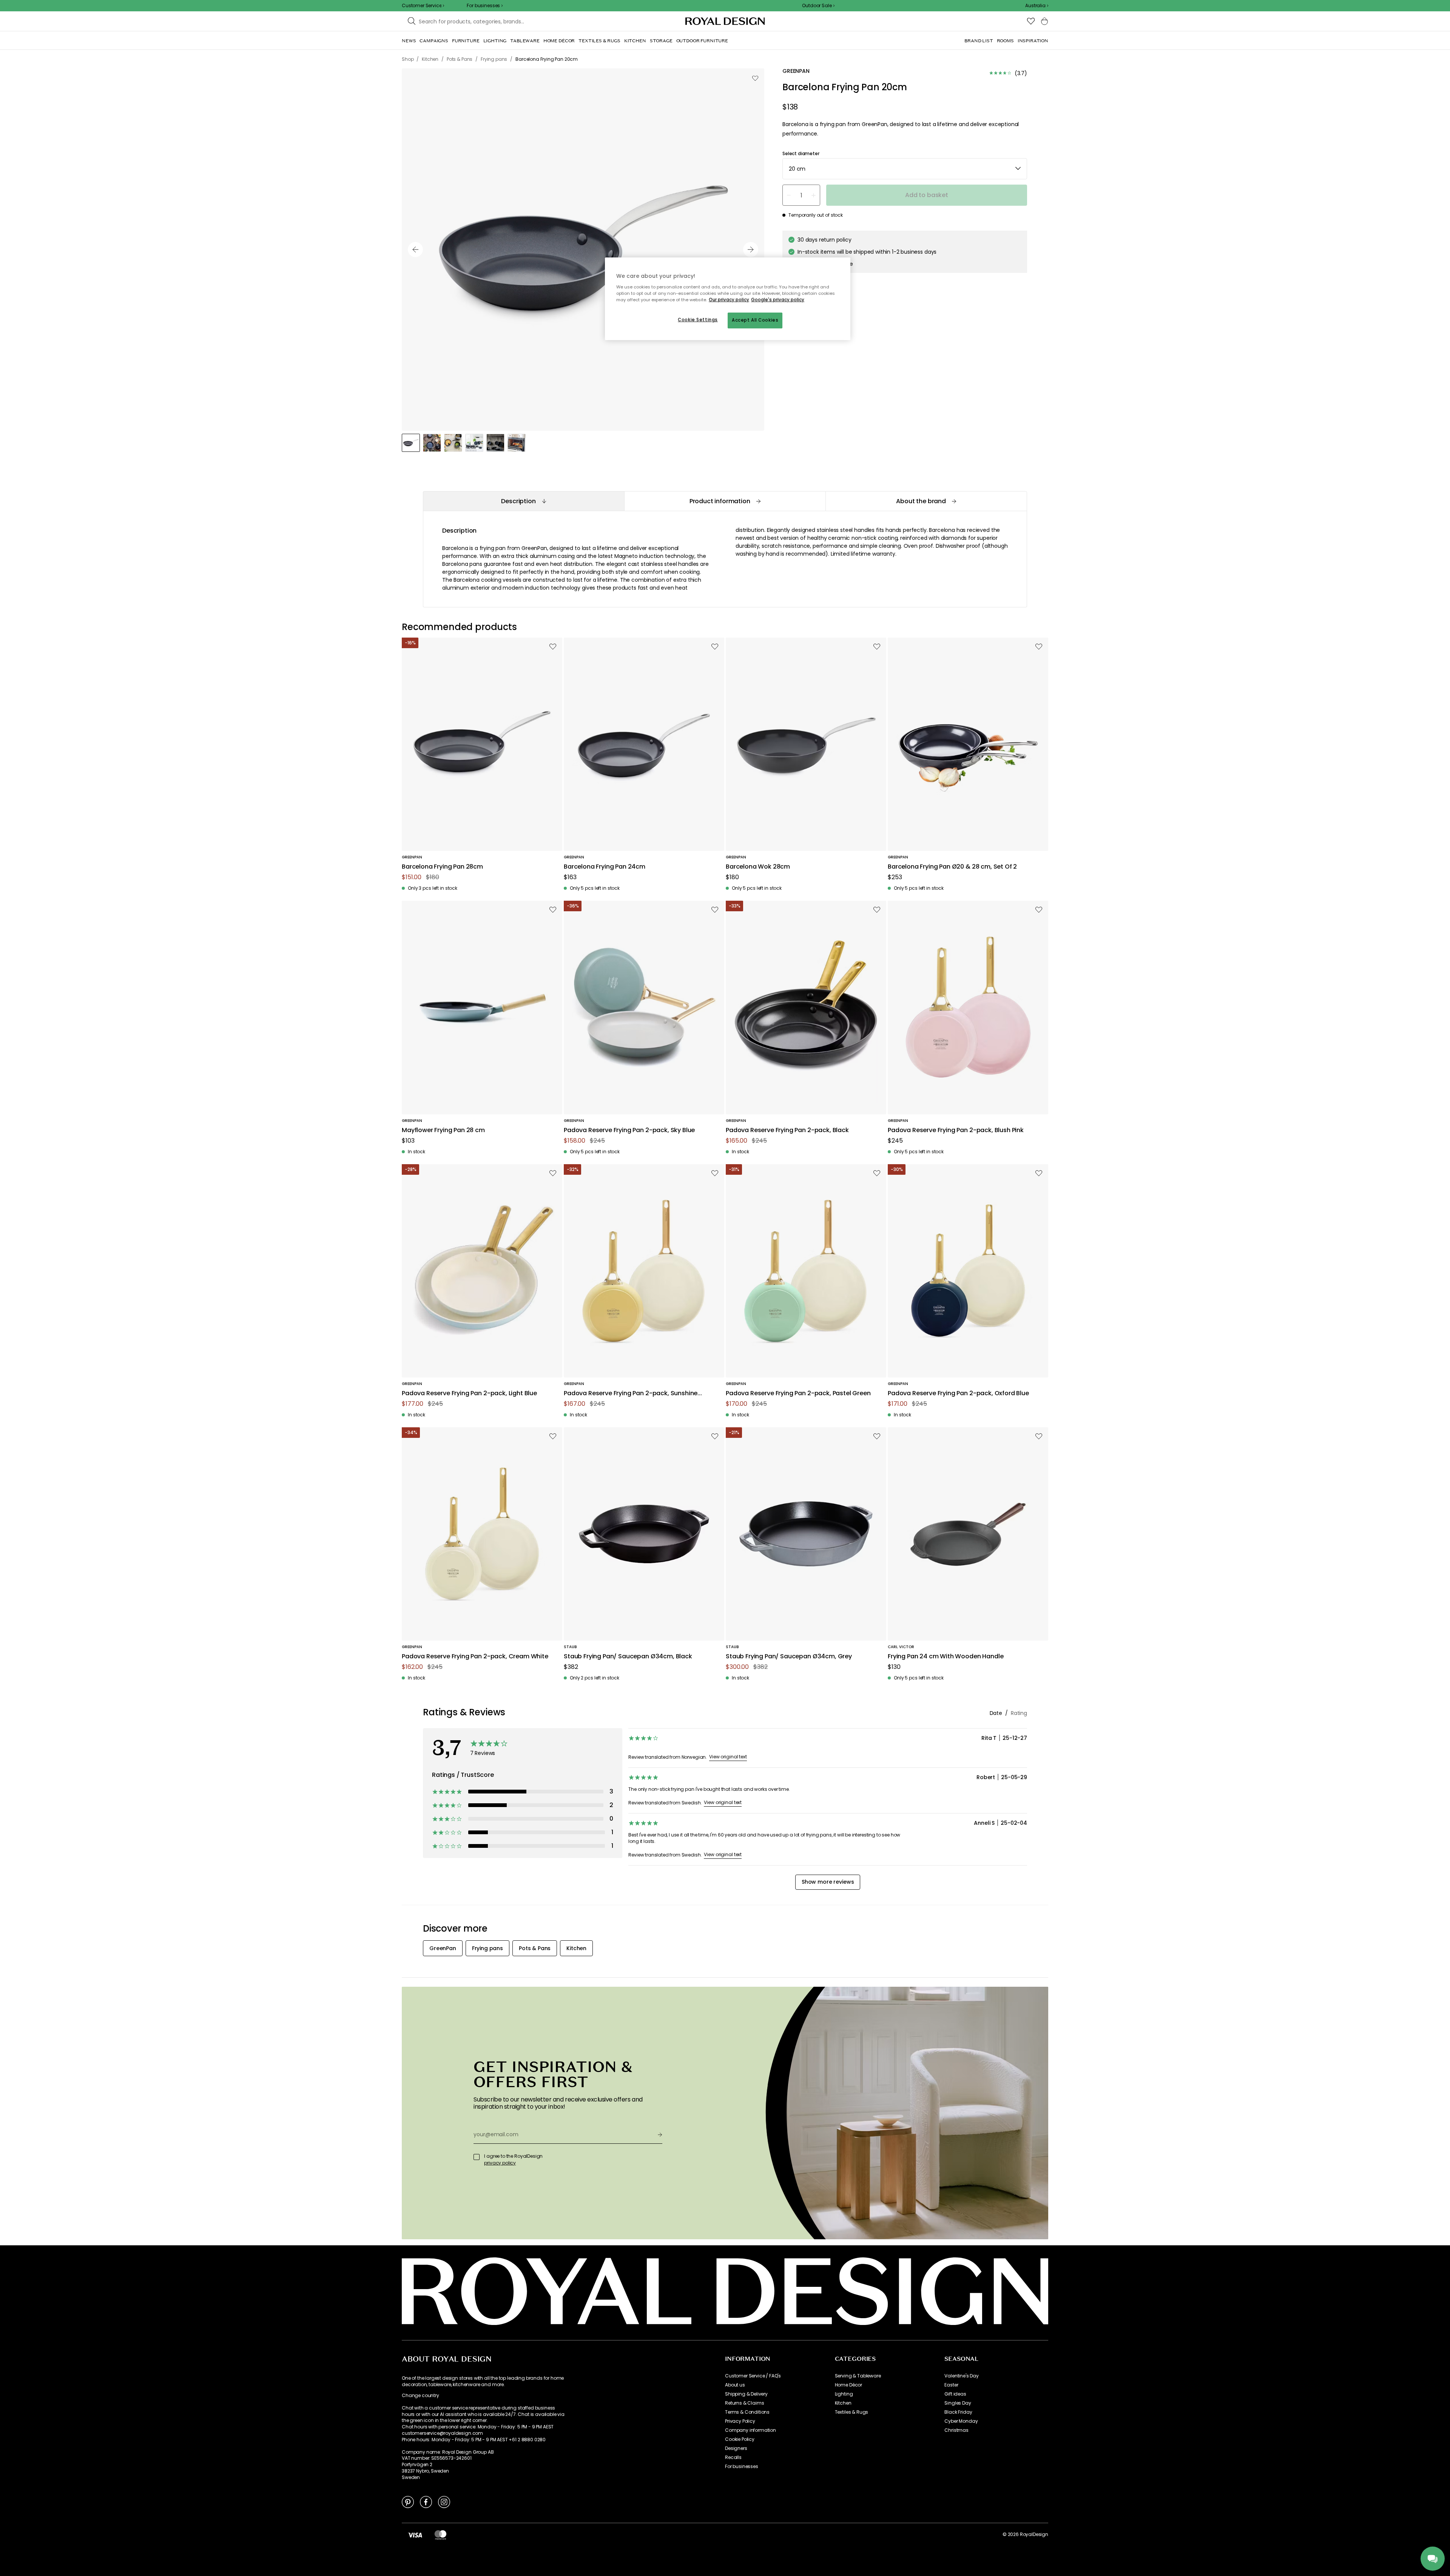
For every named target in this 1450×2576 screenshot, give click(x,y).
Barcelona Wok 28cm (758, 867)
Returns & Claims (744, 2403)
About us (735, 2385)
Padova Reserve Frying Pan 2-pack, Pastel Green (798, 1394)
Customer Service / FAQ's (753, 2376)
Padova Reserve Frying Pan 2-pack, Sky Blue (629, 1130)
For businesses (742, 2467)
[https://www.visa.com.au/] (415, 2534)
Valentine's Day (962, 2376)
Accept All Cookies (755, 320)
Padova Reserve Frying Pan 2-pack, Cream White (475, 1657)
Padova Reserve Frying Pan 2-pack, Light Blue (469, 1394)
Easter (951, 2385)
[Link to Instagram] (444, 2502)
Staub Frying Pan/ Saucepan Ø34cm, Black (628, 1657)
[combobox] (1037, 6)
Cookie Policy (740, 2439)
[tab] (524, 501)
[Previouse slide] (415, 250)
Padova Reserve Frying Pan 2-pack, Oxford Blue (958, 1394)
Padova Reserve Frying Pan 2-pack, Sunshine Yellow (631, 1394)
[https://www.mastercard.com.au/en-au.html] (440, 2534)
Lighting (844, 2394)
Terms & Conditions (747, 2412)
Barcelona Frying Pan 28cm (442, 867)
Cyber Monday (961, 2421)
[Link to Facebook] (426, 2502)
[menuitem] (409, 41)
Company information (750, 2430)
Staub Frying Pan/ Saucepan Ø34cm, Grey (789, 1657)
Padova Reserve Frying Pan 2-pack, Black (787, 1130)
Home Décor (848, 2385)
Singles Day (958, 2403)
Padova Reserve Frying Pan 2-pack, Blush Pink (956, 1130)
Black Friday (958, 2412)
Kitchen (843, 2403)
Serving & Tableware (858, 2376)
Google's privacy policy (778, 300)
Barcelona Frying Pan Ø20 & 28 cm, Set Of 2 (952, 867)
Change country (420, 2396)
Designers (736, 2448)
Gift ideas (955, 2394)
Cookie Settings (698, 320)
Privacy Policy (740, 2421)
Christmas (956, 2430)
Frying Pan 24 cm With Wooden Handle (946, 1657)
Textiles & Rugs (852, 2412)
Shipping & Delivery (746, 2394)
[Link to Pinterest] (408, 2502)
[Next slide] (751, 250)
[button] (1037, 6)
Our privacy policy (729, 300)
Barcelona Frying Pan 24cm (605, 867)
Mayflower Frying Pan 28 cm (443, 1130)
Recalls (733, 2457)
